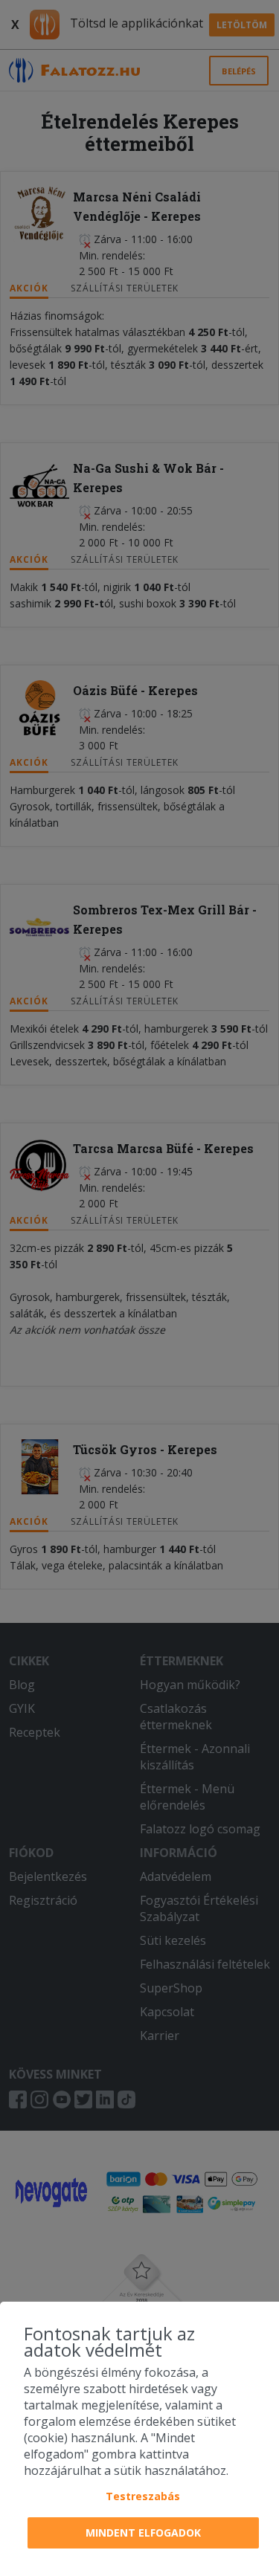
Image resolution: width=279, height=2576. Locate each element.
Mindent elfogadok (143, 2533)
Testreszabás (143, 2496)
